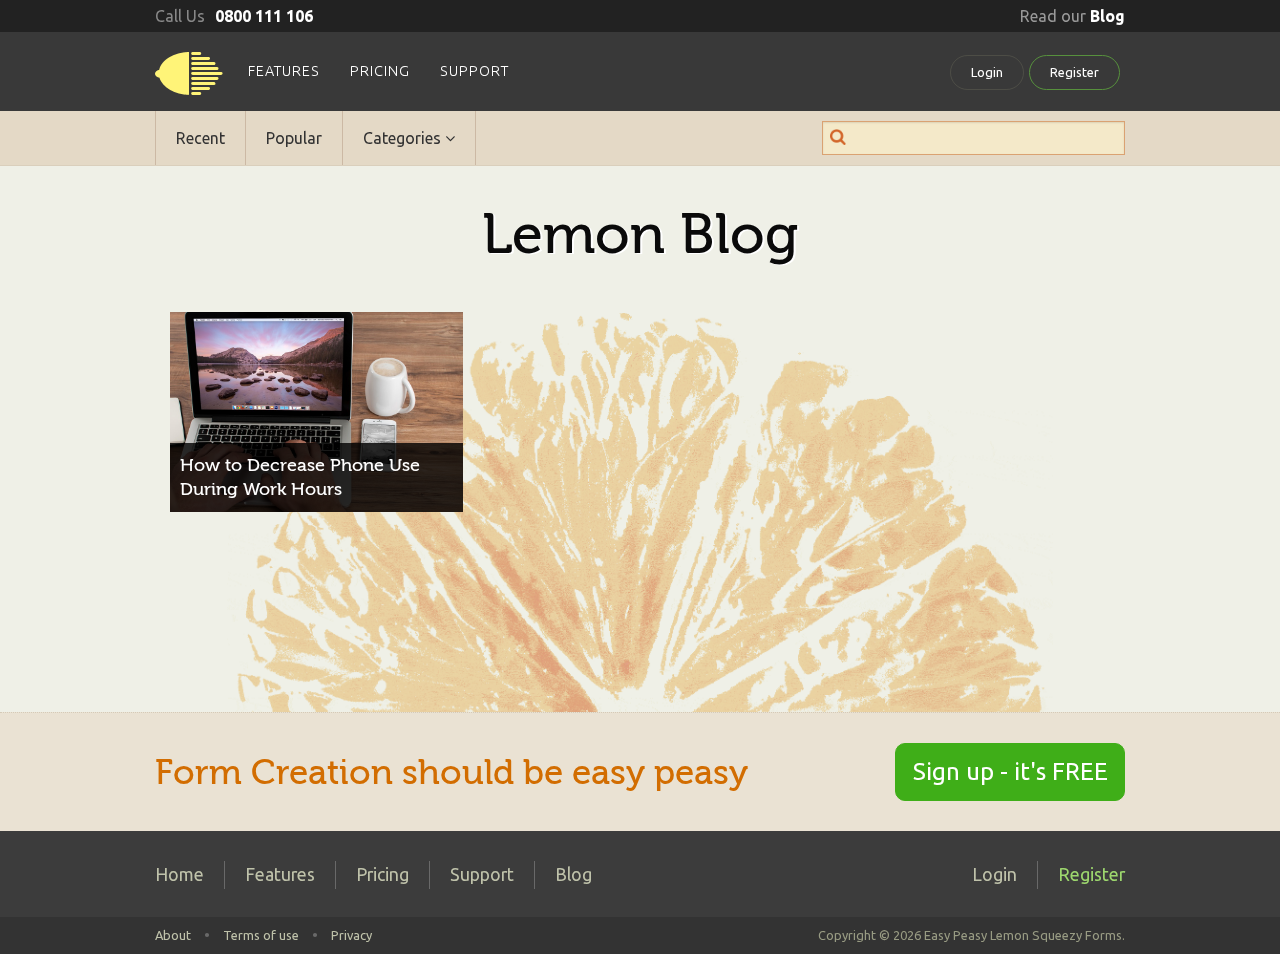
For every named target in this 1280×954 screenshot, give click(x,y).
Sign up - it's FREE (1010, 771)
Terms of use (261, 935)
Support (474, 71)
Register (1074, 72)
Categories (404, 138)
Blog (573, 874)
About (173, 935)
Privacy (351, 935)
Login (987, 72)
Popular (294, 138)
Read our (1072, 16)
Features (284, 71)
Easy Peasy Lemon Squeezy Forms (189, 80)
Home (179, 874)
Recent (200, 138)
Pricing (380, 71)
